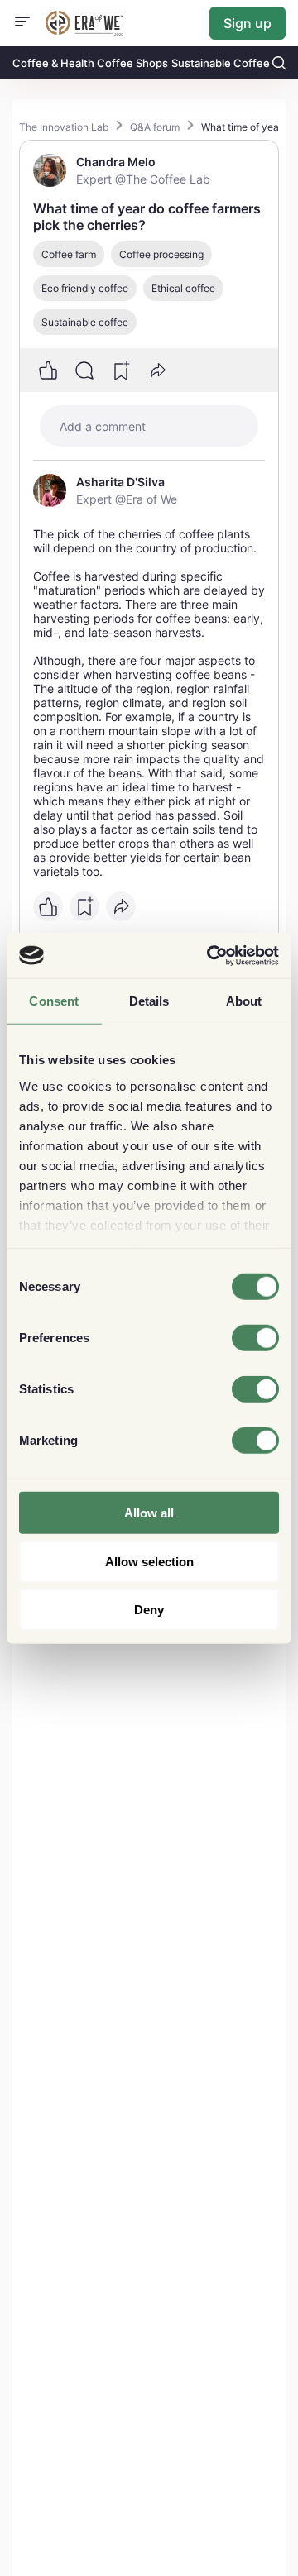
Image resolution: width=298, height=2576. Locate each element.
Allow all (149, 1513)
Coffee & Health (53, 63)
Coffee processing (161, 254)
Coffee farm (69, 254)
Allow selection (149, 1561)
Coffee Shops (132, 63)
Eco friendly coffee (85, 288)
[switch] (255, 1338)
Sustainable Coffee (221, 63)
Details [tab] (149, 1001)
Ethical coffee (183, 288)
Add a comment (103, 426)
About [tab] (244, 1001)
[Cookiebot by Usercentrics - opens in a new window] (210, 955)
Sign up (248, 23)
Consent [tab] (54, 1001)
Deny (149, 1610)
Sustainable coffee (85, 322)
